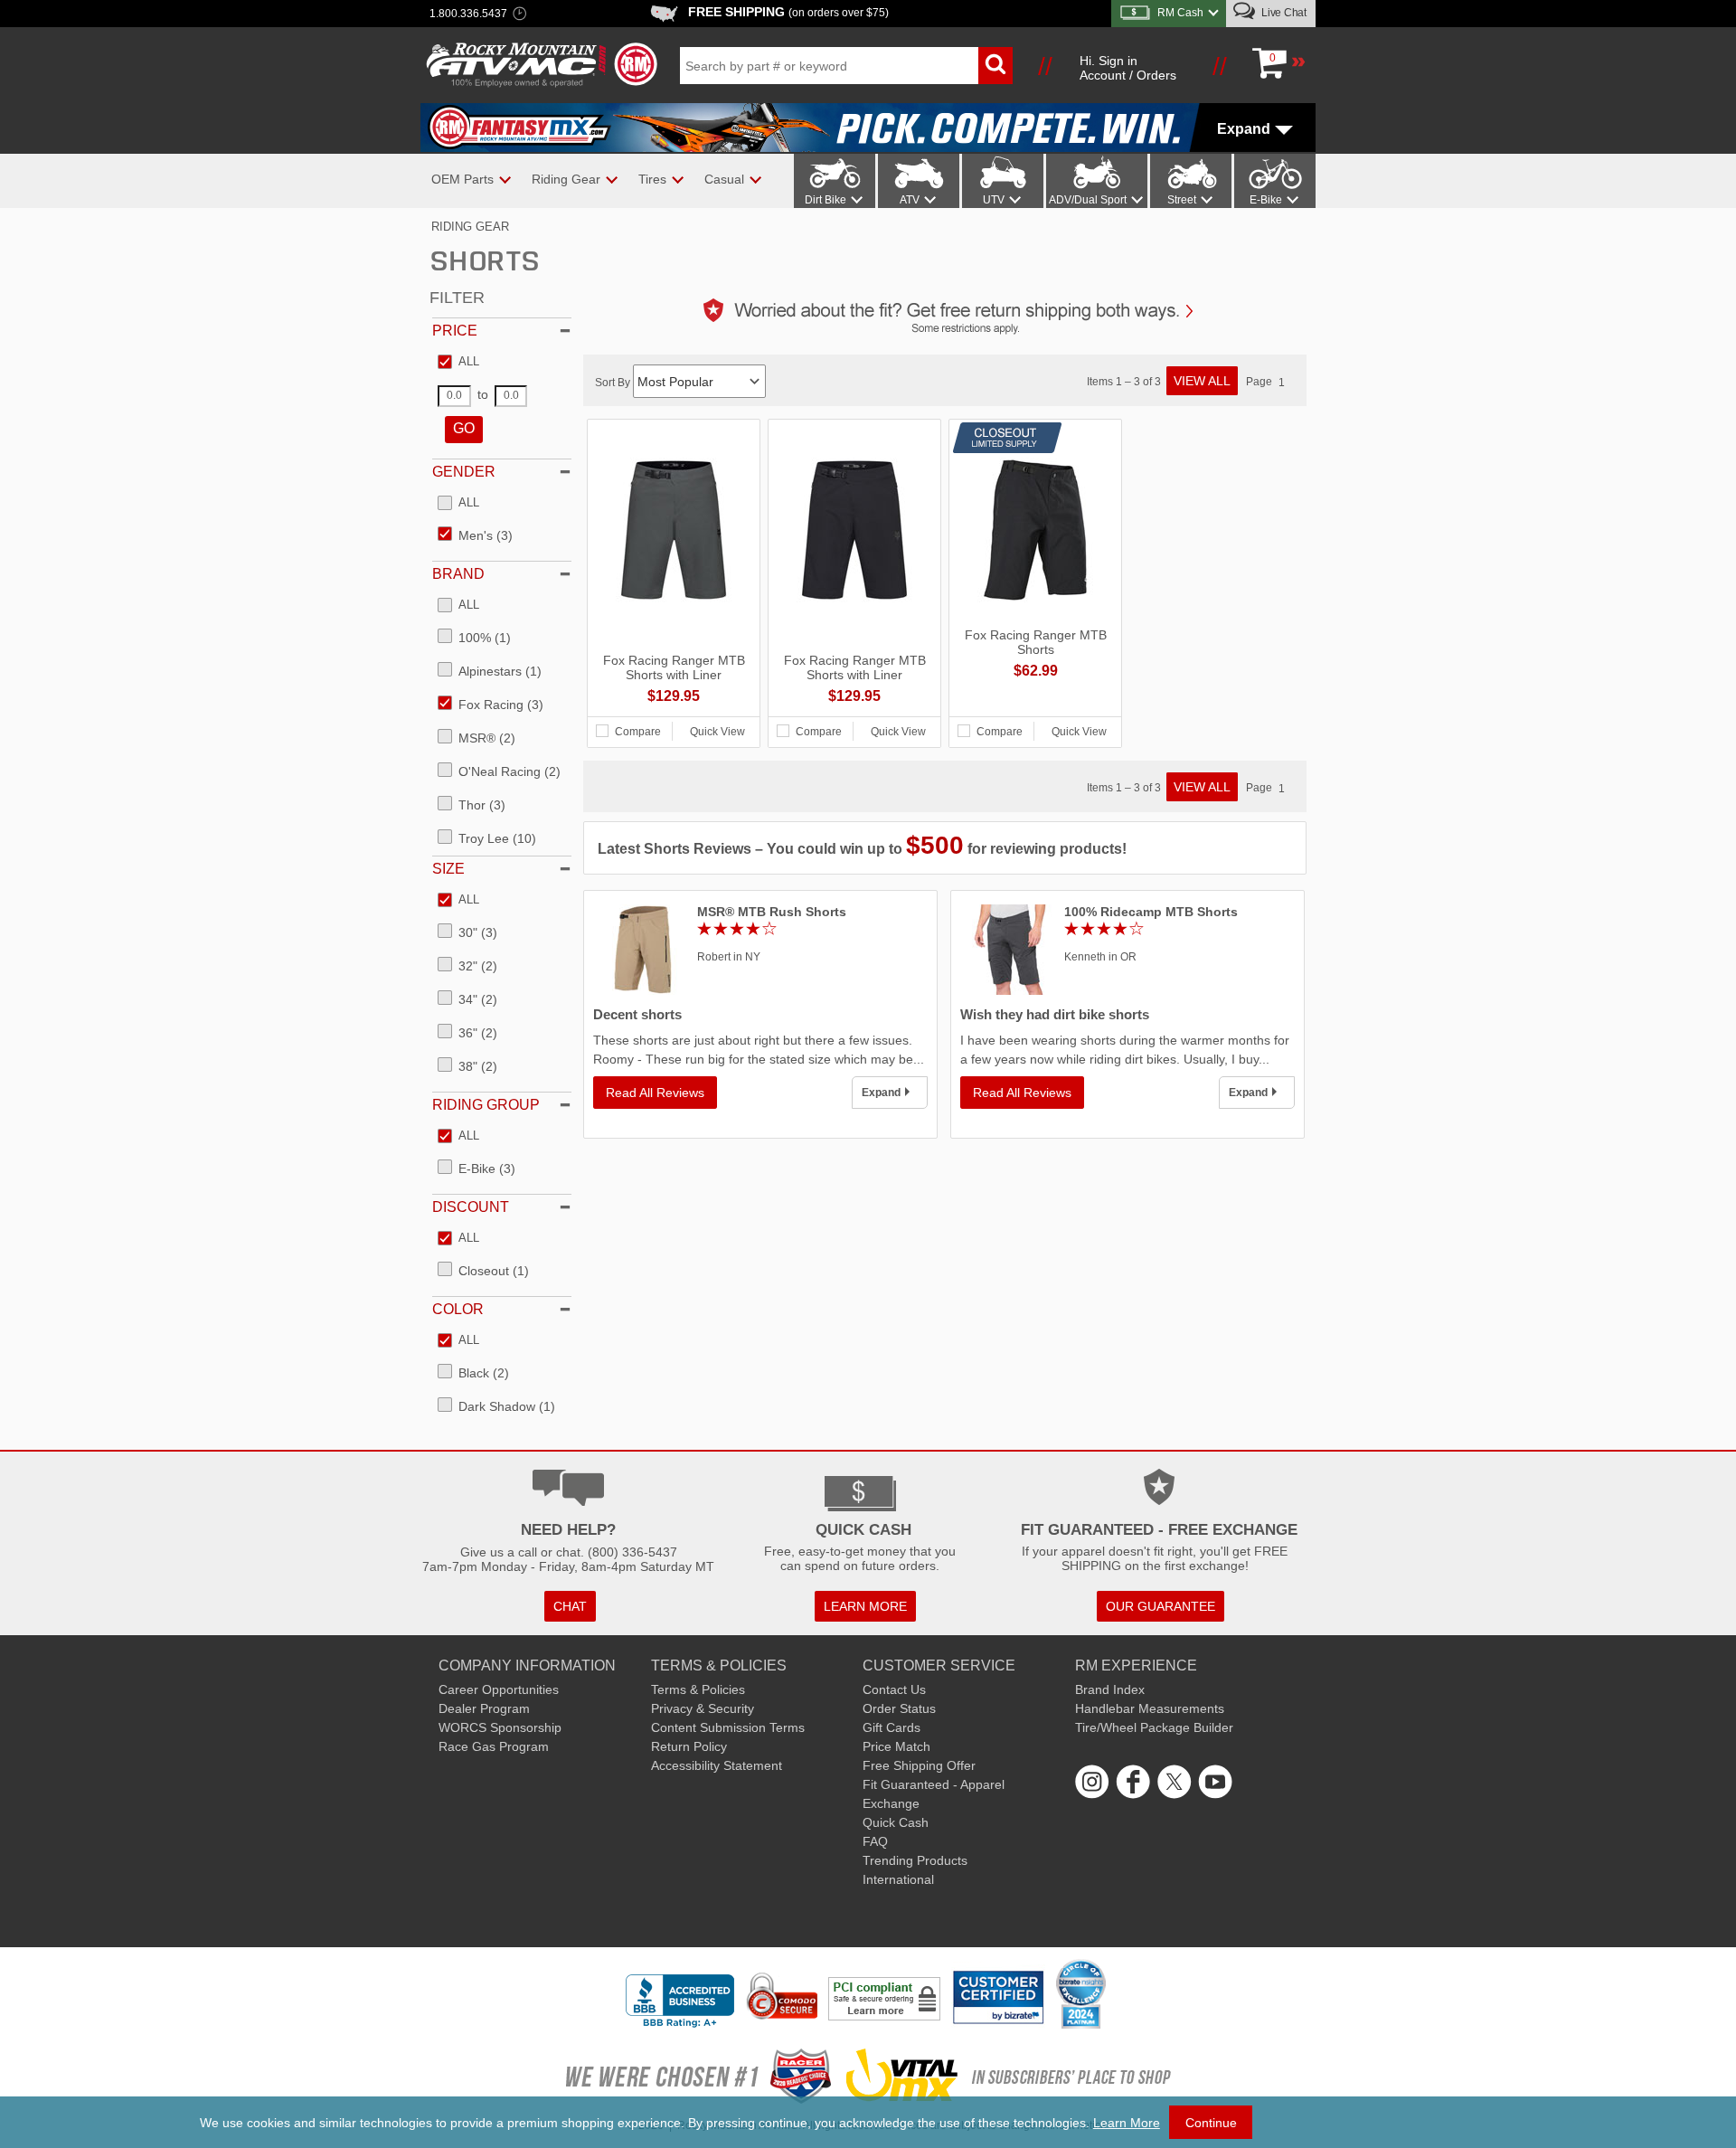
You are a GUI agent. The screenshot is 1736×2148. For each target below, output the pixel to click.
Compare (638, 732)
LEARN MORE (865, 1606)
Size (448, 869)
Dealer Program (484, 1708)
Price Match (896, 1746)
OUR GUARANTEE (1160, 1606)
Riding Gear (470, 227)
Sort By (614, 383)
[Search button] (995, 66)
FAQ (875, 1841)
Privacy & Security (703, 1708)
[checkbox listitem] (458, 363)
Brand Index (1110, 1689)
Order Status (899, 1708)
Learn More (1127, 2123)
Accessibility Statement (717, 1765)
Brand (458, 574)
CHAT (570, 1606)
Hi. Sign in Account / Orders (1128, 68)
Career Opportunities (499, 1689)
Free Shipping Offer (919, 1765)
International (898, 1879)
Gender (464, 472)
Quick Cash (896, 1822)
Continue (1211, 2123)
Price (455, 331)
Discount (471, 1207)
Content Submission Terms (728, 1727)
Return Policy (689, 1746)
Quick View (717, 732)
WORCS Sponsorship (500, 1727)
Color (458, 1309)
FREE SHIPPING (788, 12)
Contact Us (894, 1689)
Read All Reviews (655, 1093)
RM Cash (1180, 13)
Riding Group (486, 1105)
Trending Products (915, 1860)
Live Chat (1283, 13)
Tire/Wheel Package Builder (1154, 1727)
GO (464, 428)
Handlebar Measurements (1150, 1708)
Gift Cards (892, 1727)
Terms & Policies (698, 1689)
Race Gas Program (494, 1746)
